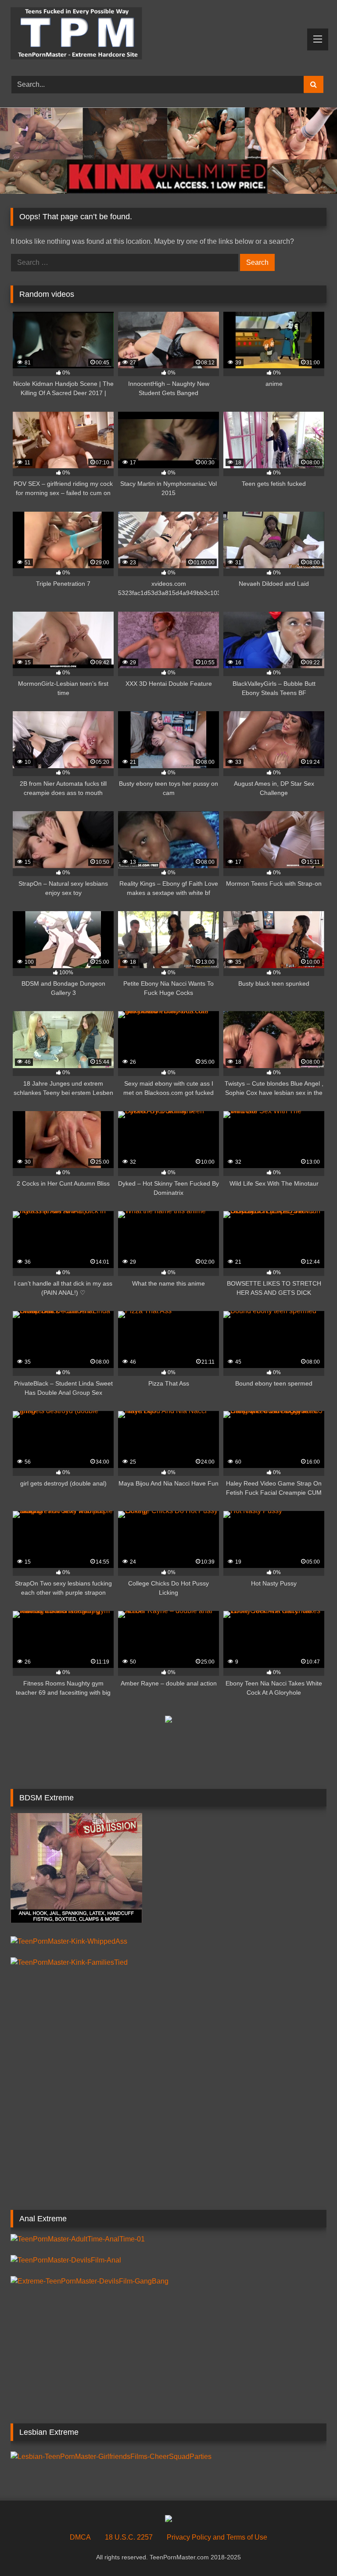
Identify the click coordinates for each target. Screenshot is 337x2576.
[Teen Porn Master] (168, 35)
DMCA (80, 2537)
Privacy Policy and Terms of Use (217, 2537)
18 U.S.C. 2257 (129, 2537)
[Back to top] (310, 2550)
